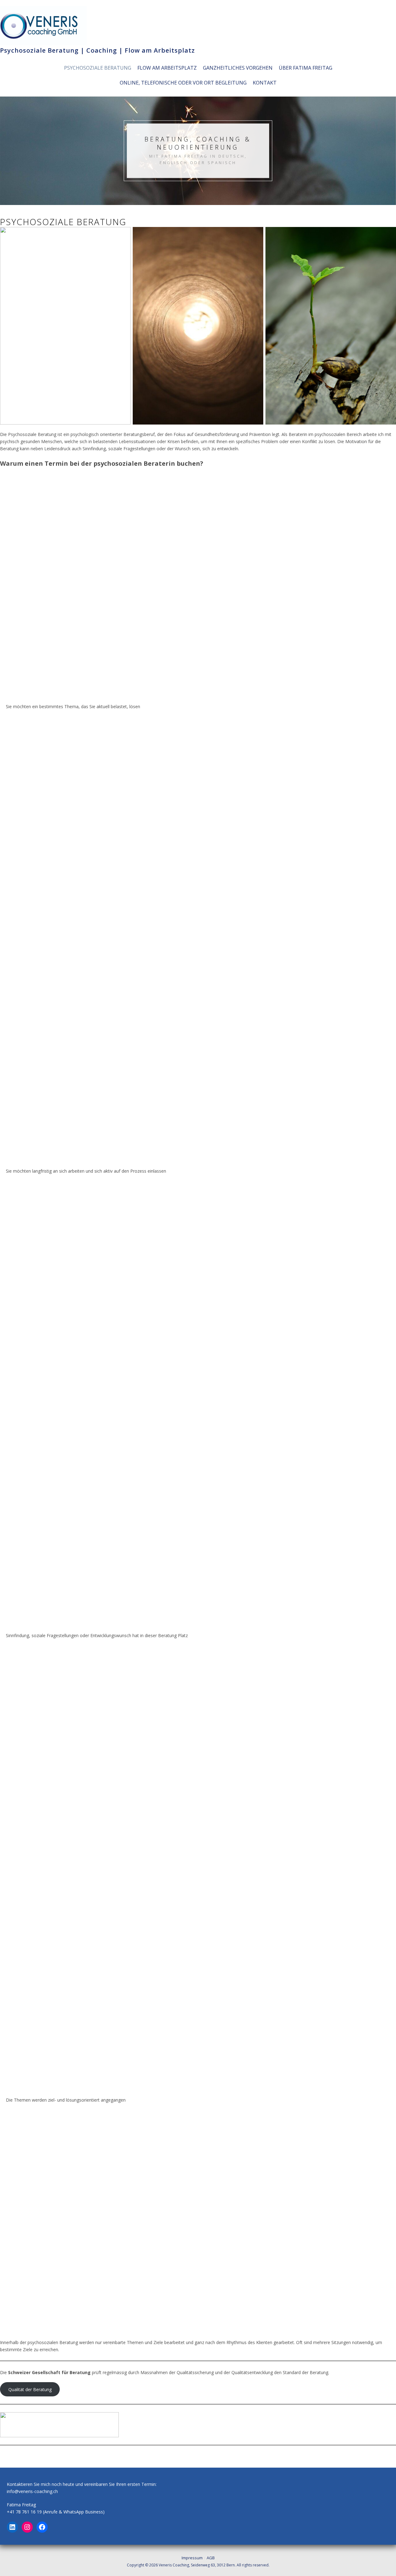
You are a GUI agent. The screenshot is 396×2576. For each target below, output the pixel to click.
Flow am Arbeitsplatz (167, 68)
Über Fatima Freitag (306, 68)
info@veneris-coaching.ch (32, 2491)
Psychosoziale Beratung (98, 68)
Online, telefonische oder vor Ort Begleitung (183, 83)
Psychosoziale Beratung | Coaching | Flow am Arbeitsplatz (97, 50)
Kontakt (265, 83)
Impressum (192, 2558)
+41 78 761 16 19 (24, 2512)
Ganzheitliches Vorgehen (238, 68)
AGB (211, 2558)
